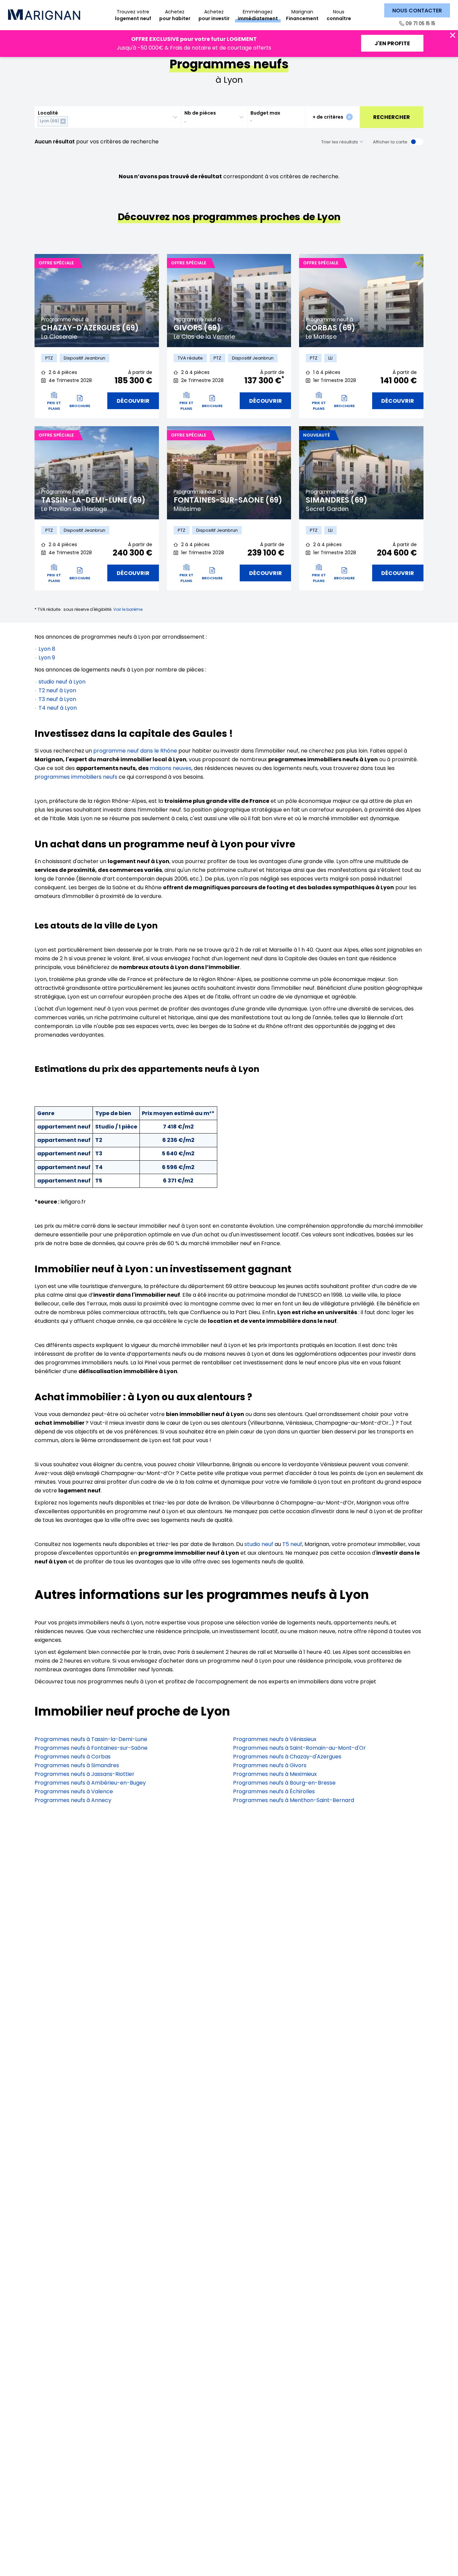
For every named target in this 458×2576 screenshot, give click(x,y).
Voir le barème (128, 609)
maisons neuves (170, 768)
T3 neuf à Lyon (57, 699)
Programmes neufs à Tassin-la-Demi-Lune (91, 1739)
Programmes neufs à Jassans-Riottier (84, 1774)
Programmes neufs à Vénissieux (275, 1739)
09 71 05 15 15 (420, 23)
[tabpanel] (97, 301)
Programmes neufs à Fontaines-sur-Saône (91, 1748)
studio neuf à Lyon (62, 682)
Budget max (265, 113)
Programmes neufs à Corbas (73, 1757)
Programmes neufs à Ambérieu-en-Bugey (90, 1783)
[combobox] (108, 117)
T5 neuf (292, 1544)
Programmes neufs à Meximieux (275, 1774)
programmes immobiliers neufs (76, 777)
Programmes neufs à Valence (74, 1791)
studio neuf (259, 1544)
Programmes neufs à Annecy (73, 1800)
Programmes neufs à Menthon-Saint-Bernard (294, 1800)
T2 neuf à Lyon (57, 690)
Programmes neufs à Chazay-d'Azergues (287, 1757)
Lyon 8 (47, 649)
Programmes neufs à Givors (270, 1765)
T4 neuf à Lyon (58, 708)
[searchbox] (71, 121)
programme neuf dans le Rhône (135, 751)
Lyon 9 (47, 658)
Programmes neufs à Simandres (77, 1765)
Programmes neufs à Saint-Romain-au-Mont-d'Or (299, 1748)
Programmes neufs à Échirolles (274, 1791)
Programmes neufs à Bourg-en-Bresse (284, 1783)
